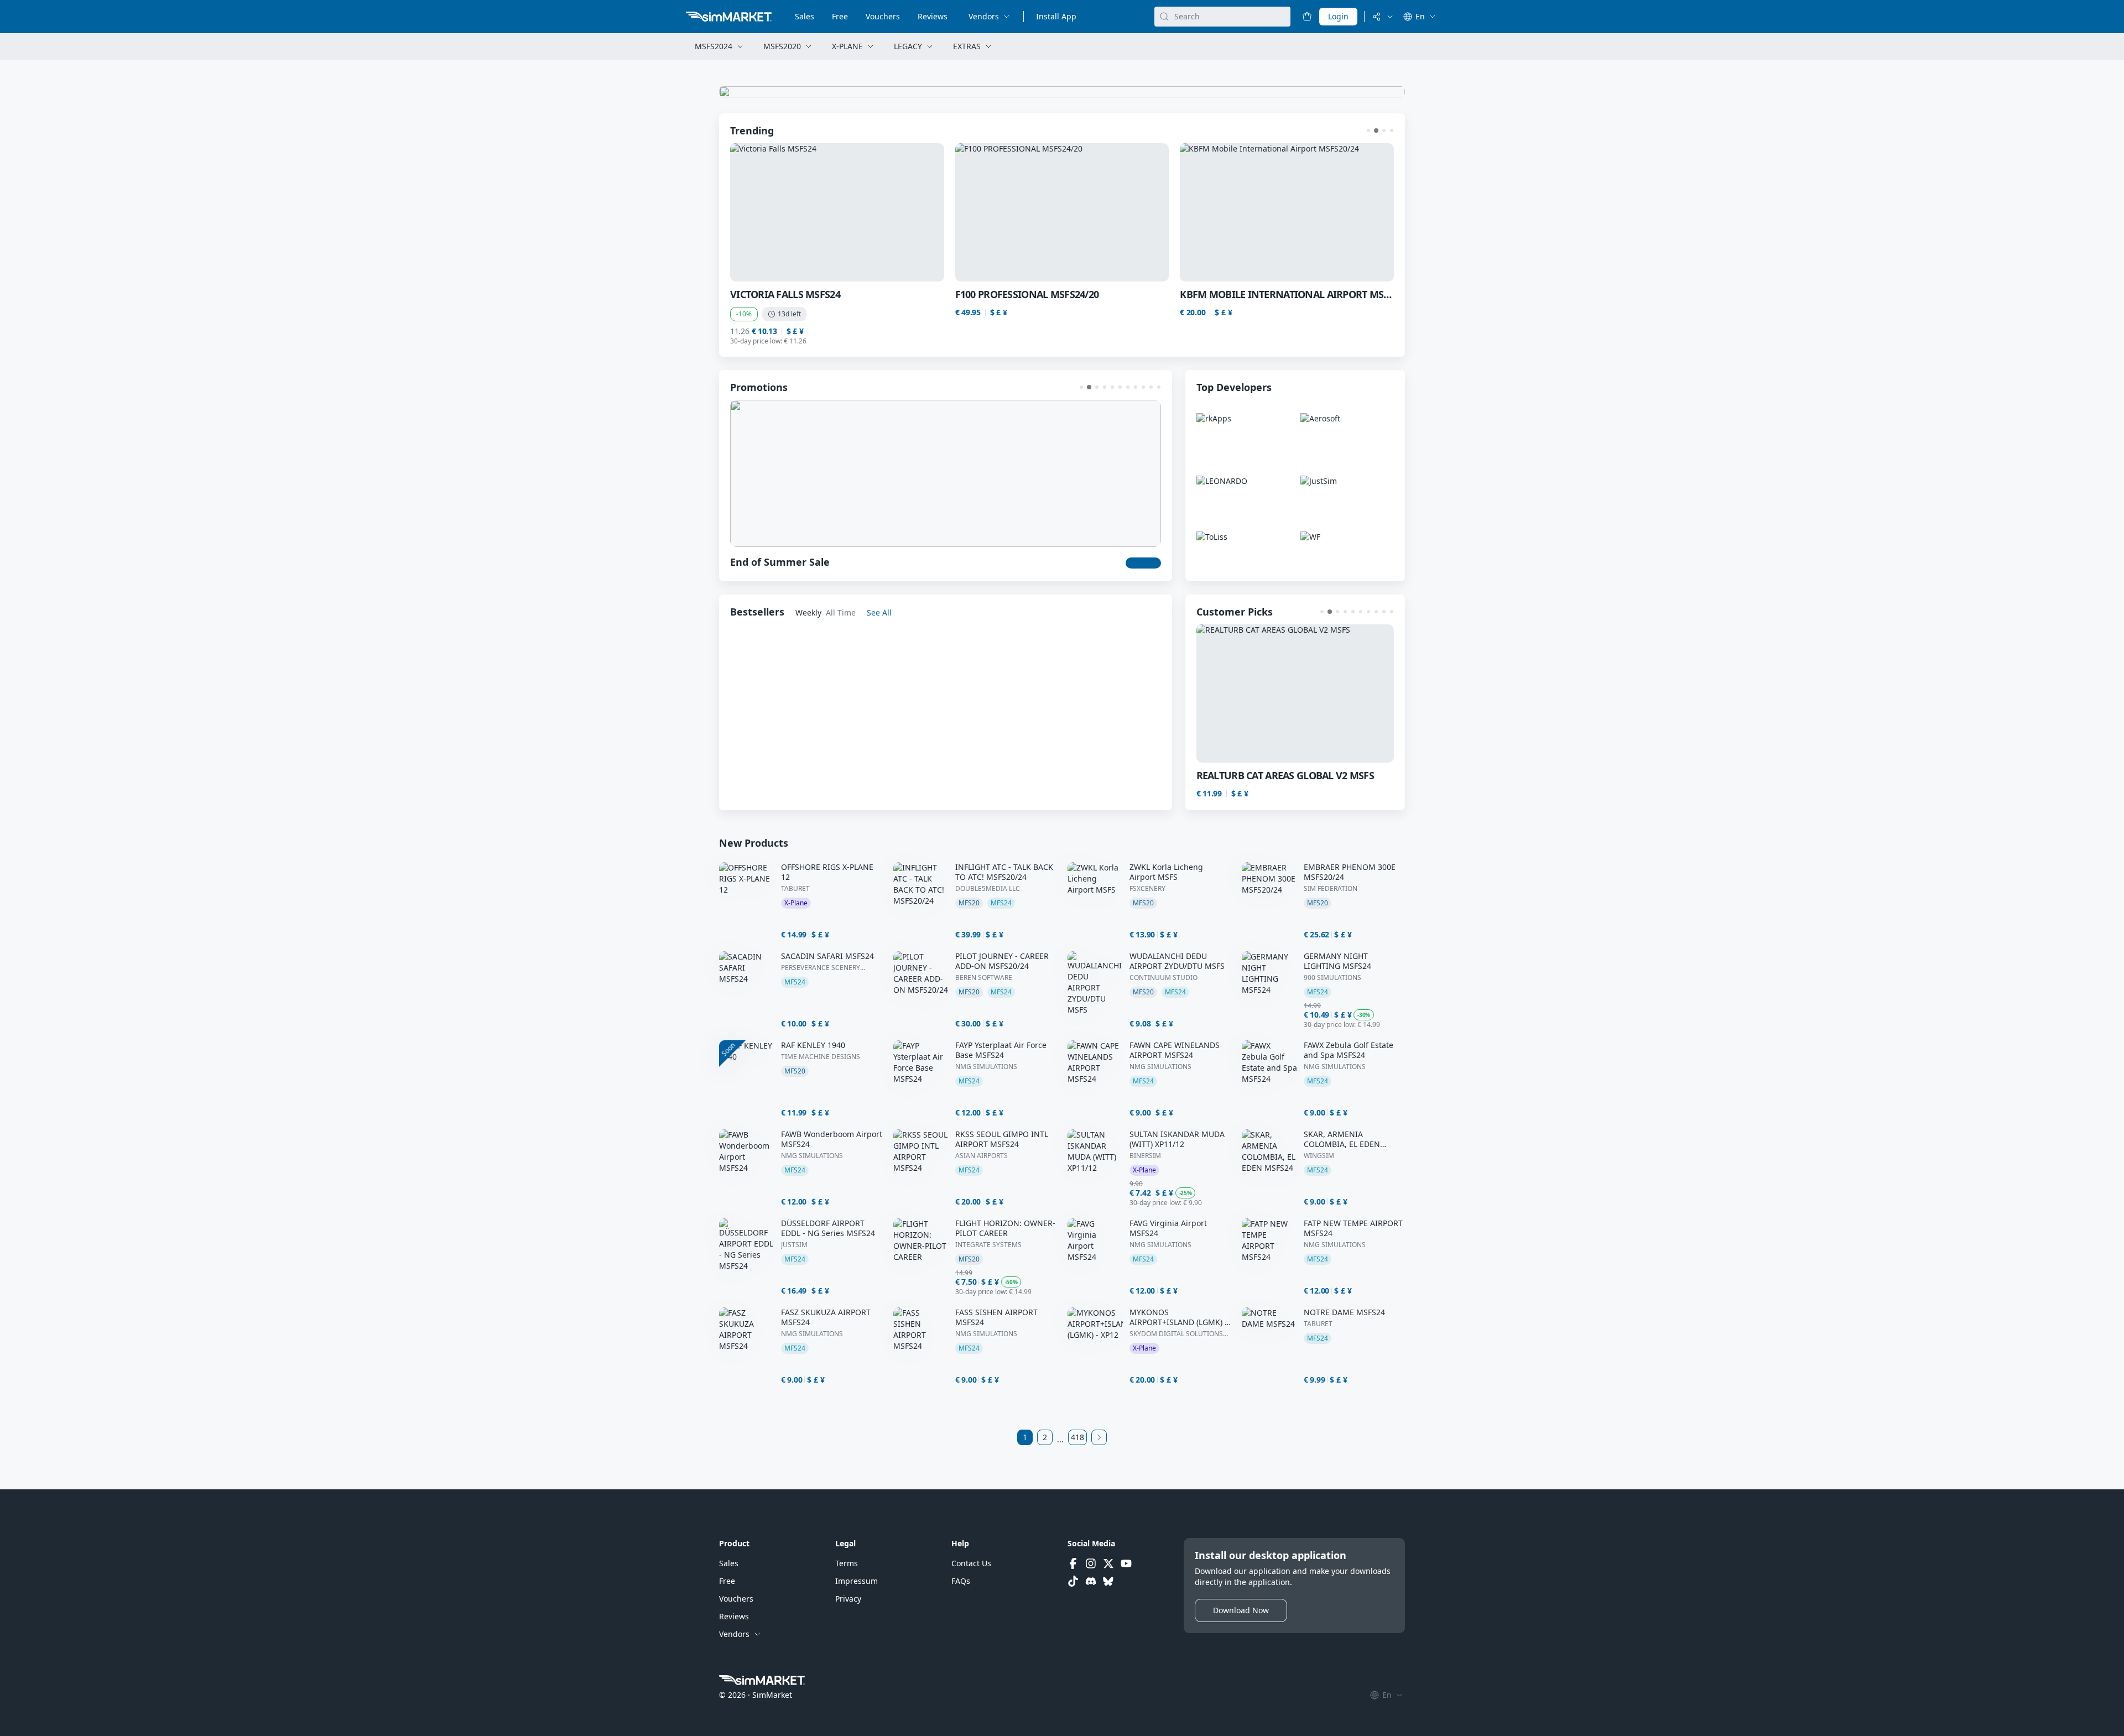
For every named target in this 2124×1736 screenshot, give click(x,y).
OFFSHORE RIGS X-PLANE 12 (827, 872)
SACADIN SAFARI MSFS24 (827, 956)
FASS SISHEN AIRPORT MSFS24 (996, 1317)
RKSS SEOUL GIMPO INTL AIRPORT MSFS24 (1002, 1139)
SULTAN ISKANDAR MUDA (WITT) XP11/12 (1177, 1139)
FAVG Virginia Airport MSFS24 (1168, 1228)
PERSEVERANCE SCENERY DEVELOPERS (821, 968)
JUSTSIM (794, 1245)
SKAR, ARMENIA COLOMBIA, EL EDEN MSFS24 (1342, 1139)
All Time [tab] (841, 612)
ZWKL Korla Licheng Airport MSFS (1166, 872)
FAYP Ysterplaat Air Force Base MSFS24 (1001, 1050)
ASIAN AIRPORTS (982, 1156)
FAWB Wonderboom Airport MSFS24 (832, 1139)
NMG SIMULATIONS (986, 1067)
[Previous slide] (758, 212)
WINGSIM (1319, 1156)
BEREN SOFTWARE (984, 978)
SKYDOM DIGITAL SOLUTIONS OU (1176, 1334)
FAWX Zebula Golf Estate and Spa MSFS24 (1349, 1050)
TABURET (795, 889)
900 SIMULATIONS (1332, 978)
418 (1077, 1437)
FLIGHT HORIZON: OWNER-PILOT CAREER (1005, 1228)
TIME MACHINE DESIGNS (821, 1057)
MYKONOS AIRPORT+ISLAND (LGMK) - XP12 (1178, 1317)
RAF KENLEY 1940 (813, 1045)
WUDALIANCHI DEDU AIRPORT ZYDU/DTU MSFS (1177, 961)
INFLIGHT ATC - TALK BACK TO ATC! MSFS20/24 (1004, 872)
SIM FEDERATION (1331, 889)
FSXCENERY (1147, 889)
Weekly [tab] (808, 612)
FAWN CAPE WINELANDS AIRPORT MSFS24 (1175, 1050)
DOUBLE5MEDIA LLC (988, 889)
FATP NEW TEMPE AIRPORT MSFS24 (1353, 1228)
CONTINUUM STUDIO (1163, 978)
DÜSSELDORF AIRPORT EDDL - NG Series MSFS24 (828, 1228)
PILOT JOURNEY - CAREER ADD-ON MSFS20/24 (1002, 961)
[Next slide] (1366, 212)
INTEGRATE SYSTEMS (988, 1245)
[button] (1368, 131)
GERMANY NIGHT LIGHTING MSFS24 (1337, 961)
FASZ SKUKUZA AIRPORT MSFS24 (826, 1317)
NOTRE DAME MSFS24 (1344, 1312)
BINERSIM (1145, 1156)
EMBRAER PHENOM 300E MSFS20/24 (1350, 872)
